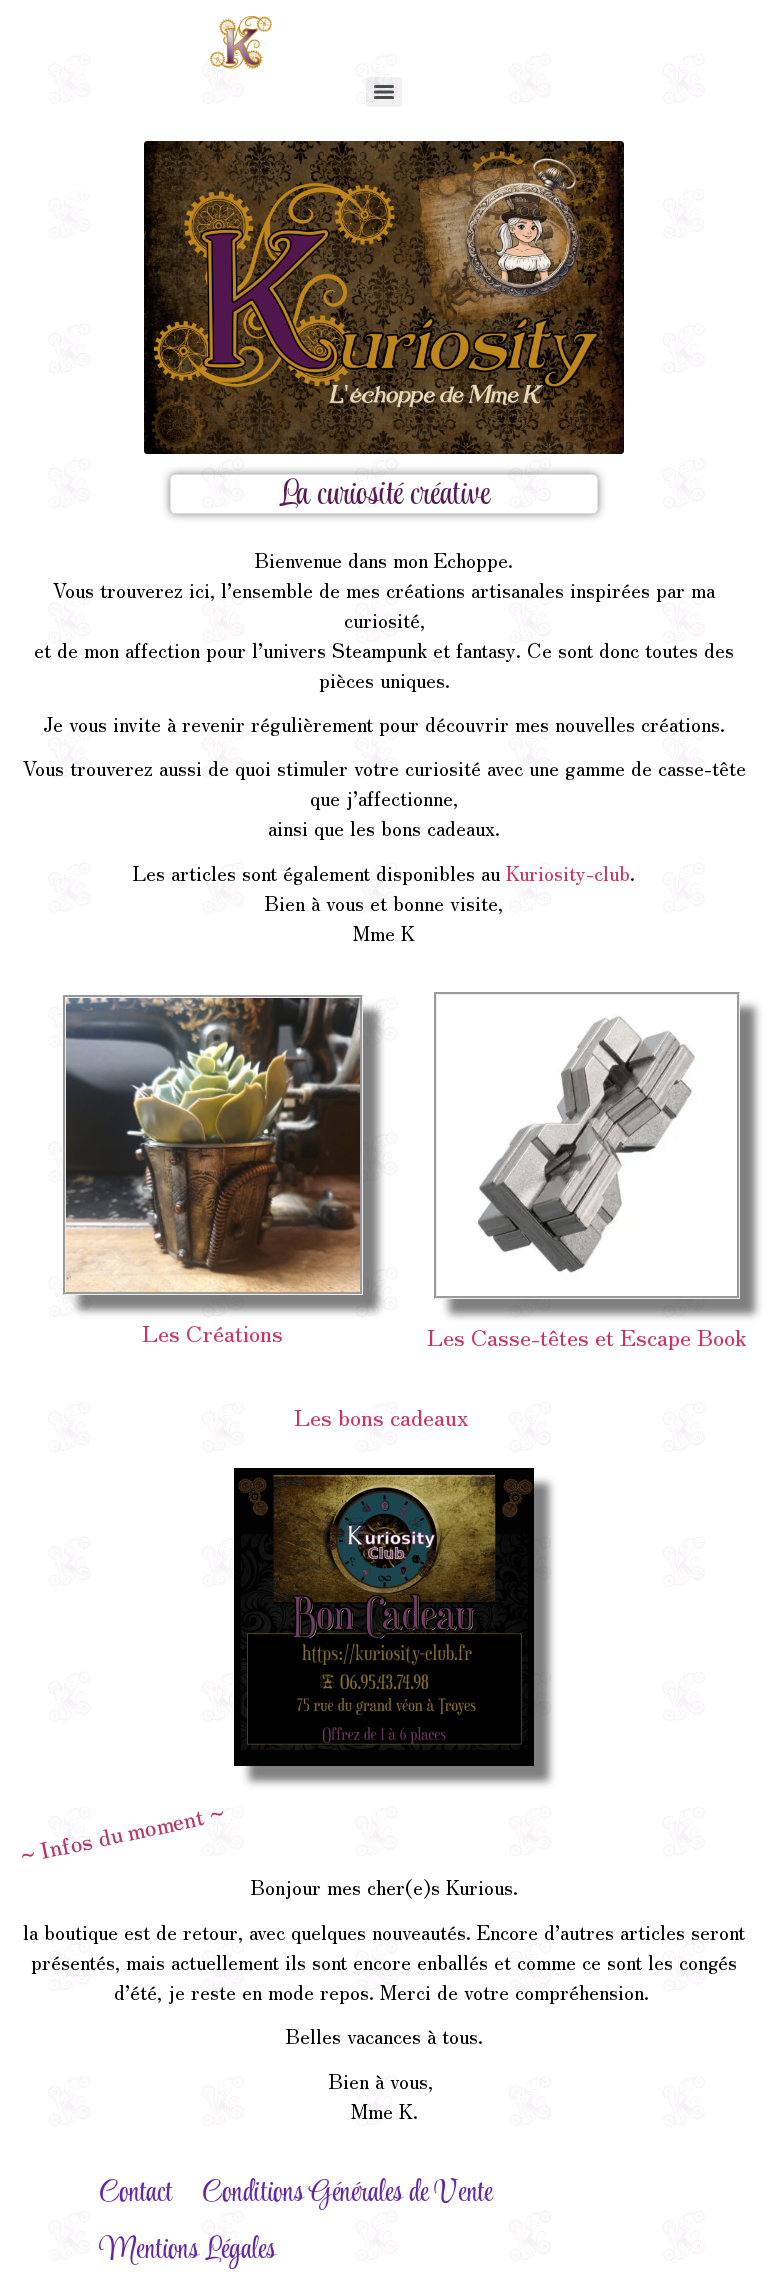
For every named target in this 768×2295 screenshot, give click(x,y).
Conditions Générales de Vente (347, 2193)
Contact (135, 2193)
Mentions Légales (187, 2250)
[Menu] (384, 92)
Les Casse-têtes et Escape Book (587, 1336)
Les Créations (212, 1332)
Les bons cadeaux (384, 1416)
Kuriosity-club (568, 872)
